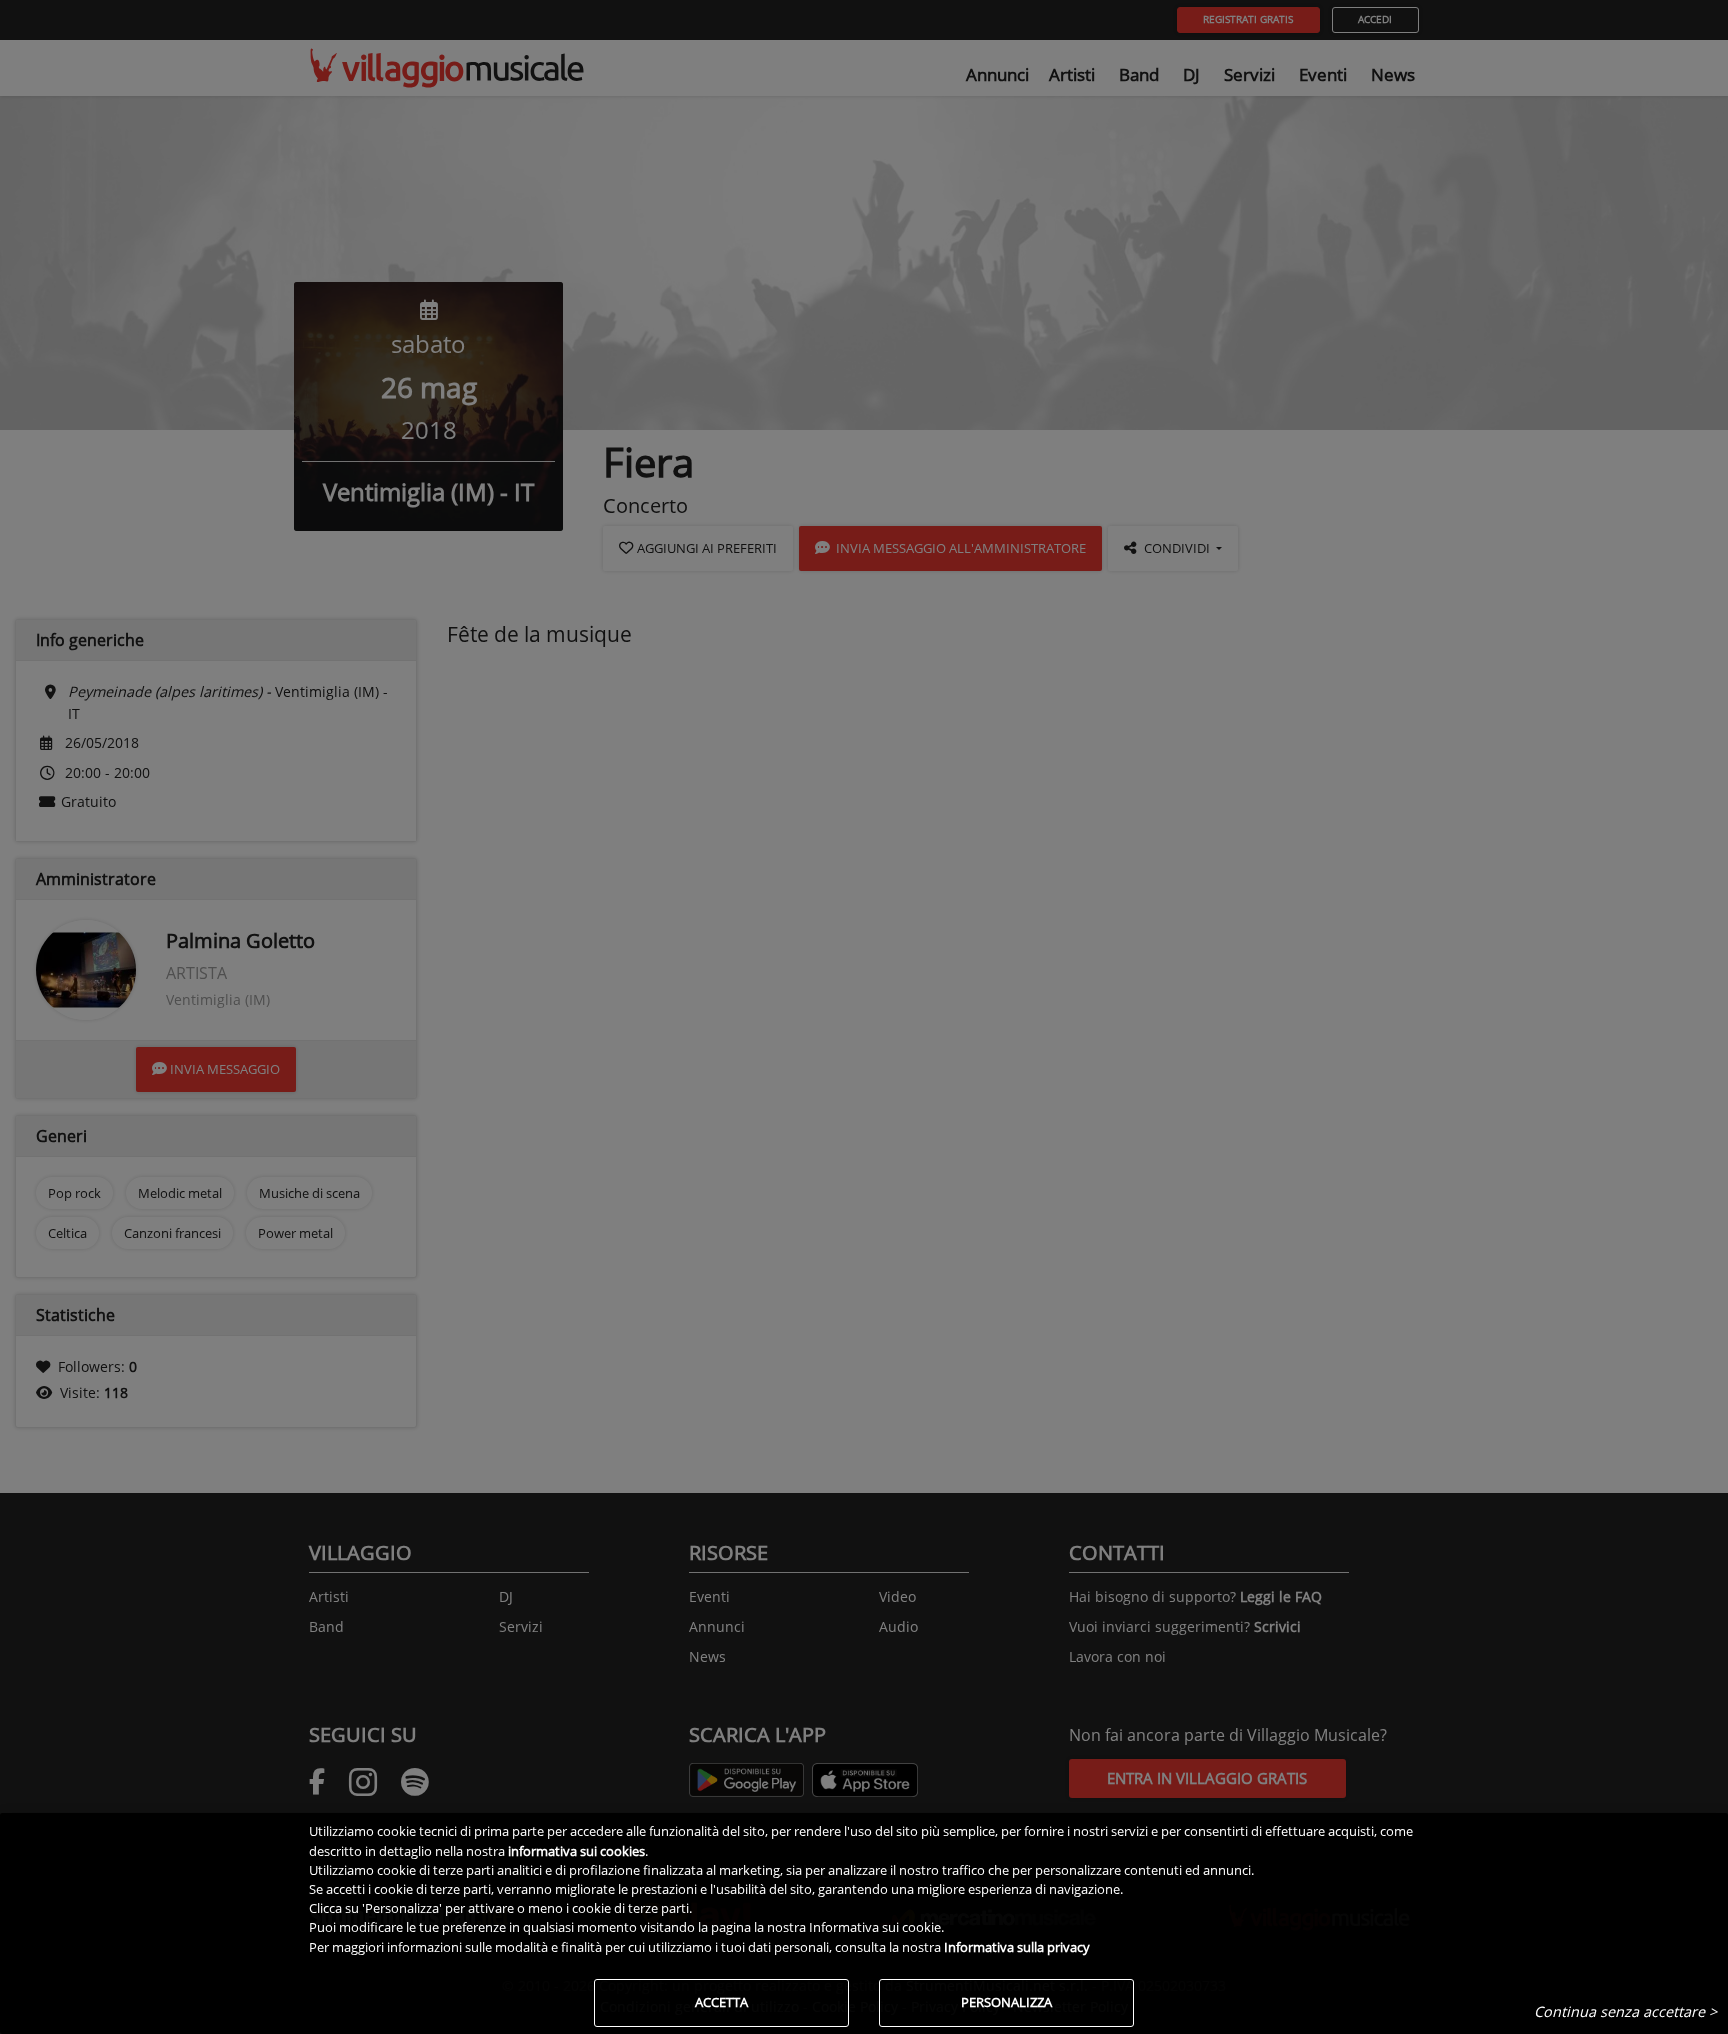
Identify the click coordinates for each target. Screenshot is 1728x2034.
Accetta (721, 2002)
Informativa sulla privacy (1017, 1947)
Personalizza (1006, 2002)
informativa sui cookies (576, 1851)
